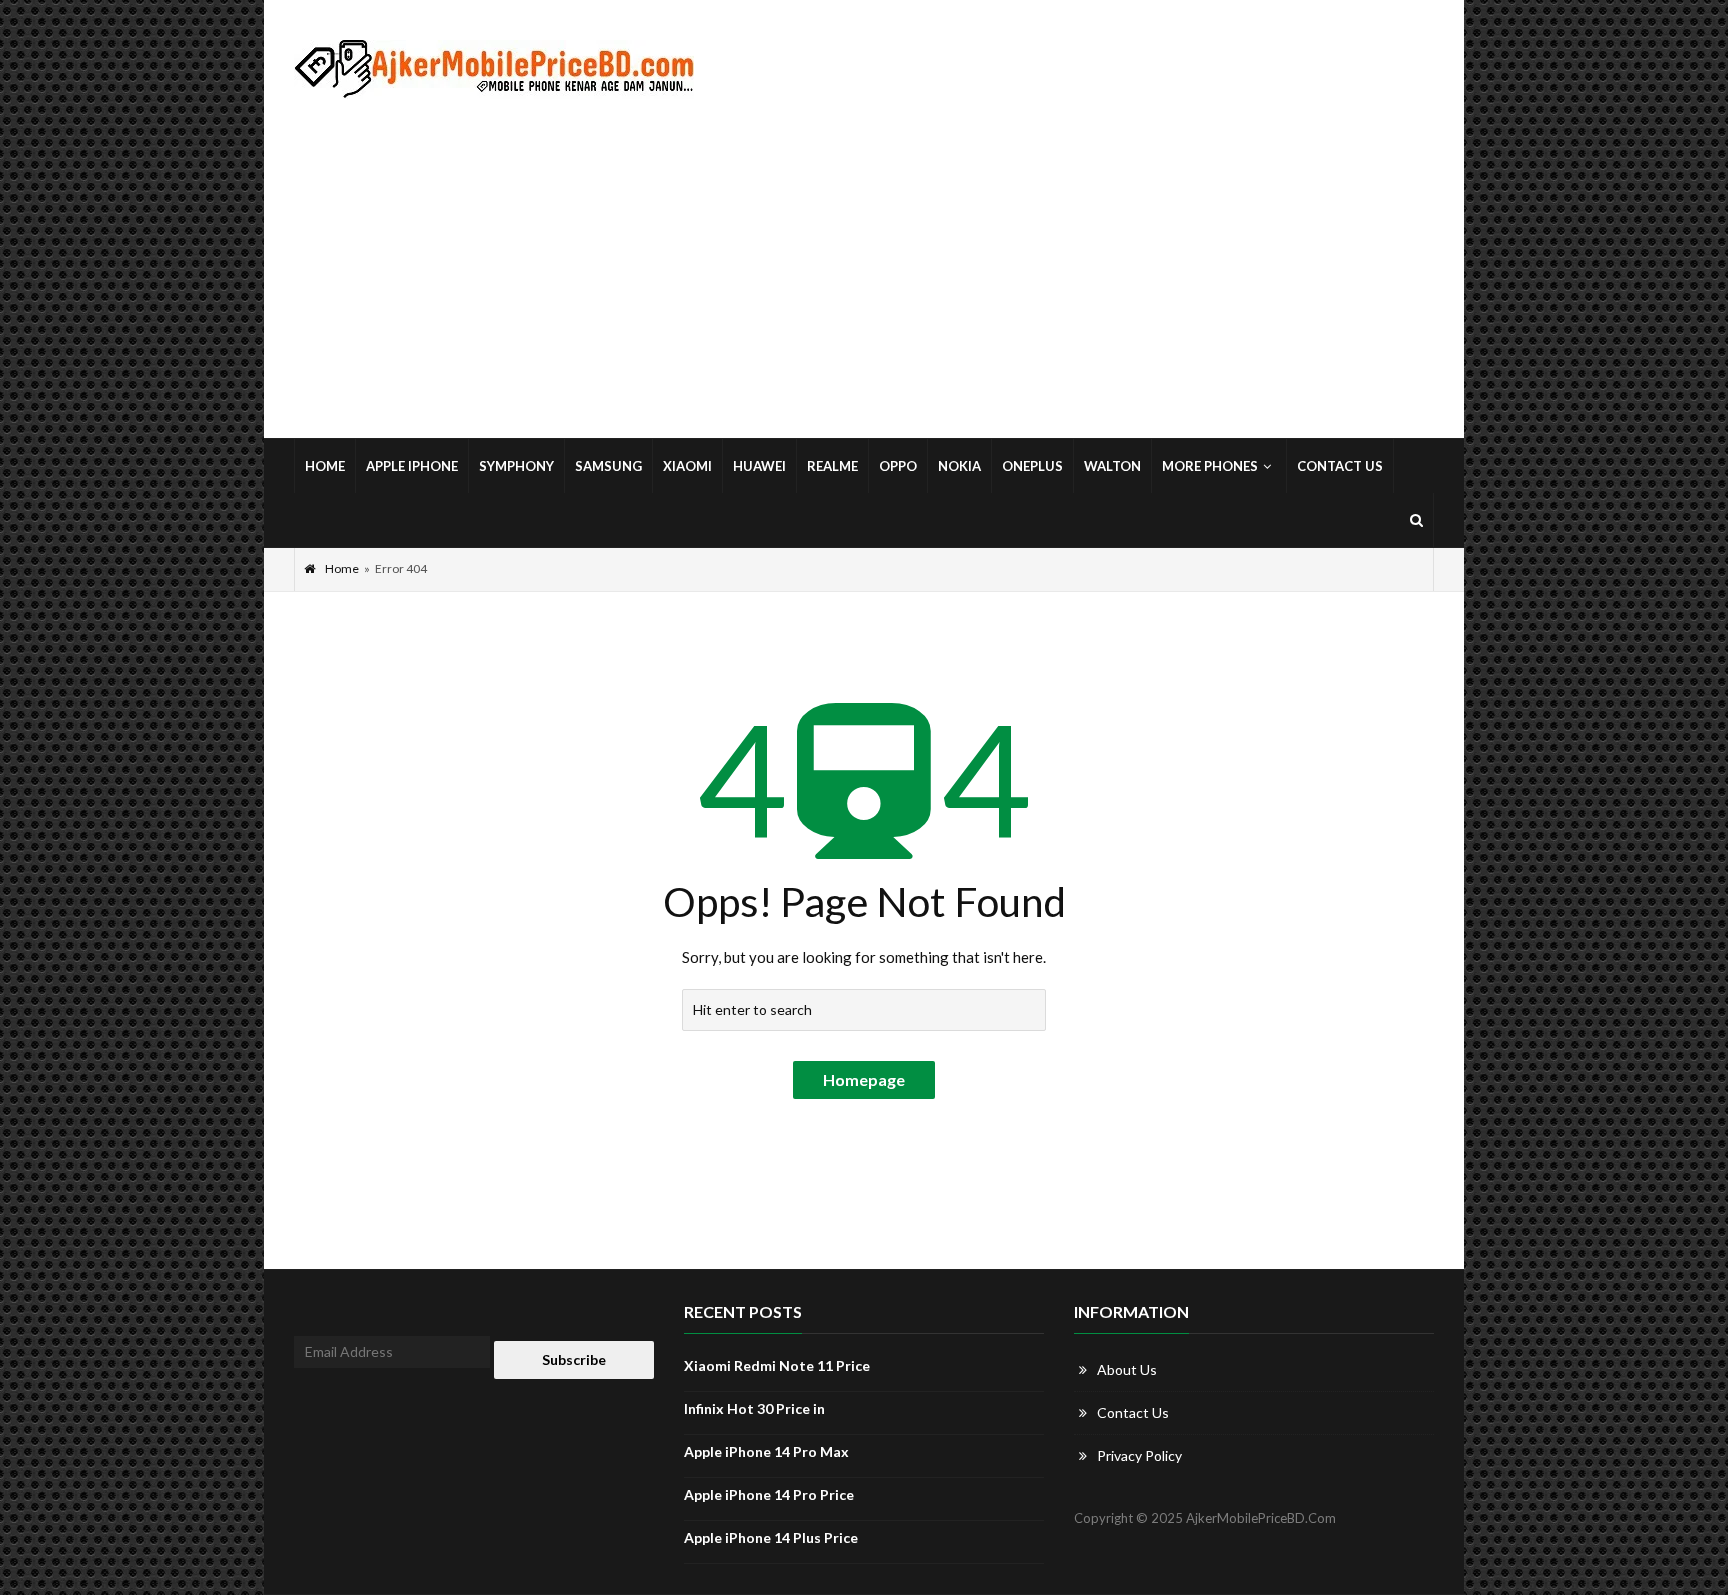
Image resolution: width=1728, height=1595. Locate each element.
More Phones (1210, 466)
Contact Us (1340, 466)
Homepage (864, 1079)
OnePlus (1032, 466)
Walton (1112, 466)
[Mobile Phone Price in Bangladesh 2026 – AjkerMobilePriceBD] (494, 69)
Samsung (608, 466)
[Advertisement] (864, 269)
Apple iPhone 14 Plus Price (771, 1537)
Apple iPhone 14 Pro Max (766, 1451)
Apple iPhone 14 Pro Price (769, 1494)
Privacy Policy (1139, 1455)
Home (325, 466)
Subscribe (574, 1359)
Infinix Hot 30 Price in (754, 1408)
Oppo (898, 466)
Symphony (516, 466)
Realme (832, 466)
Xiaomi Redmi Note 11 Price (777, 1365)
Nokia (959, 466)
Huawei (759, 466)
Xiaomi (687, 466)
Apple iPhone (412, 466)
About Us (1127, 1369)
